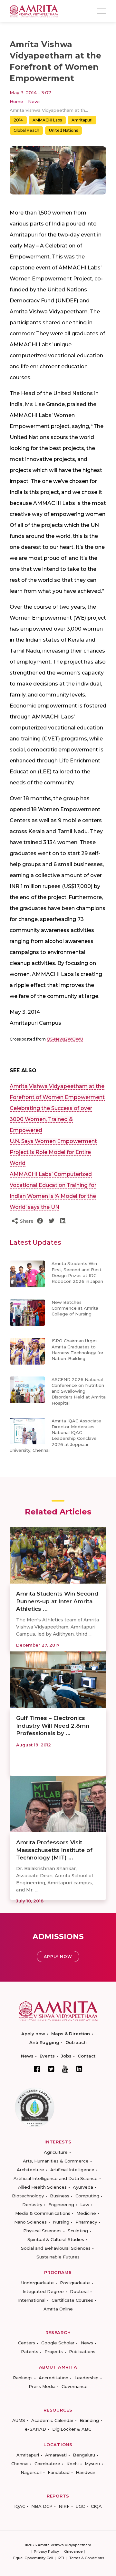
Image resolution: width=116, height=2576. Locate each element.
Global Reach (26, 130)
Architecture (30, 2170)
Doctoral (79, 2291)
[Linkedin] (79, 2069)
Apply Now (58, 1957)
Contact (87, 2056)
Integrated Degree (43, 2291)
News (34, 101)
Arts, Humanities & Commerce (56, 2161)
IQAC (20, 2506)
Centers (27, 2343)
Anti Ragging (44, 2042)
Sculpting (78, 2231)
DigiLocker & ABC (72, 2429)
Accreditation (53, 2378)
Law (85, 2204)
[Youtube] (65, 2069)
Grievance (73, 2551)
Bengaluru (84, 2455)
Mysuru (92, 2464)
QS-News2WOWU (65, 1039)
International (32, 2300)
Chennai (20, 2464)
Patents (30, 2351)
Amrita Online (58, 2309)
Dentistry (32, 2204)
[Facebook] (37, 2069)
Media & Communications (43, 2213)
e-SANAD (35, 2429)
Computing (87, 2196)
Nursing (61, 2222)
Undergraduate (38, 2283)
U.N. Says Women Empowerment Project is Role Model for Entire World (53, 1152)
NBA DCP (42, 2506)
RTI (61, 2558)
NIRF (64, 2506)
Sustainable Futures (58, 2257)
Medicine (86, 2213)
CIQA (96, 2506)
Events (47, 2056)
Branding (89, 2420)
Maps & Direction (71, 2034)
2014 (18, 120)
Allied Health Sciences (42, 2187)
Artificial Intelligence (72, 2170)
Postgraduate (75, 2283)
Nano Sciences (30, 2222)
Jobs (66, 2056)
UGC (80, 2506)
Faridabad (59, 2472)
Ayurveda (83, 2187)
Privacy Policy (46, 2551)
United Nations (63, 130)
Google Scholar (58, 2343)
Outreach (76, 2042)
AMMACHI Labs (47, 120)
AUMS (19, 2420)
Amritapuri (82, 120)
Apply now (33, 2034)
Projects (54, 2351)
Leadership (87, 2378)
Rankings (23, 2378)
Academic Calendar (52, 2420)
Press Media (42, 2386)
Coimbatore (47, 2464)
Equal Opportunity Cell (33, 2558)
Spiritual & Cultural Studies (56, 2239)
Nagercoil (31, 2472)
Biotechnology (28, 2196)
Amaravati (56, 2455)
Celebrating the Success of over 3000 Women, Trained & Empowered (51, 1119)
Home (16, 101)
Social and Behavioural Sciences (56, 2248)
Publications (82, 2351)
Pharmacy (86, 2222)
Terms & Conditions (87, 2558)
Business (60, 2196)
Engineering (61, 2204)
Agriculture (56, 2152)
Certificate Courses (72, 2300)
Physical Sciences (42, 2231)
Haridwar (86, 2472)
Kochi (72, 2464)
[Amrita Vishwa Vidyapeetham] (34, 10)
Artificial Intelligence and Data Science (56, 2178)
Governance (75, 2386)
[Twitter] (51, 2069)
